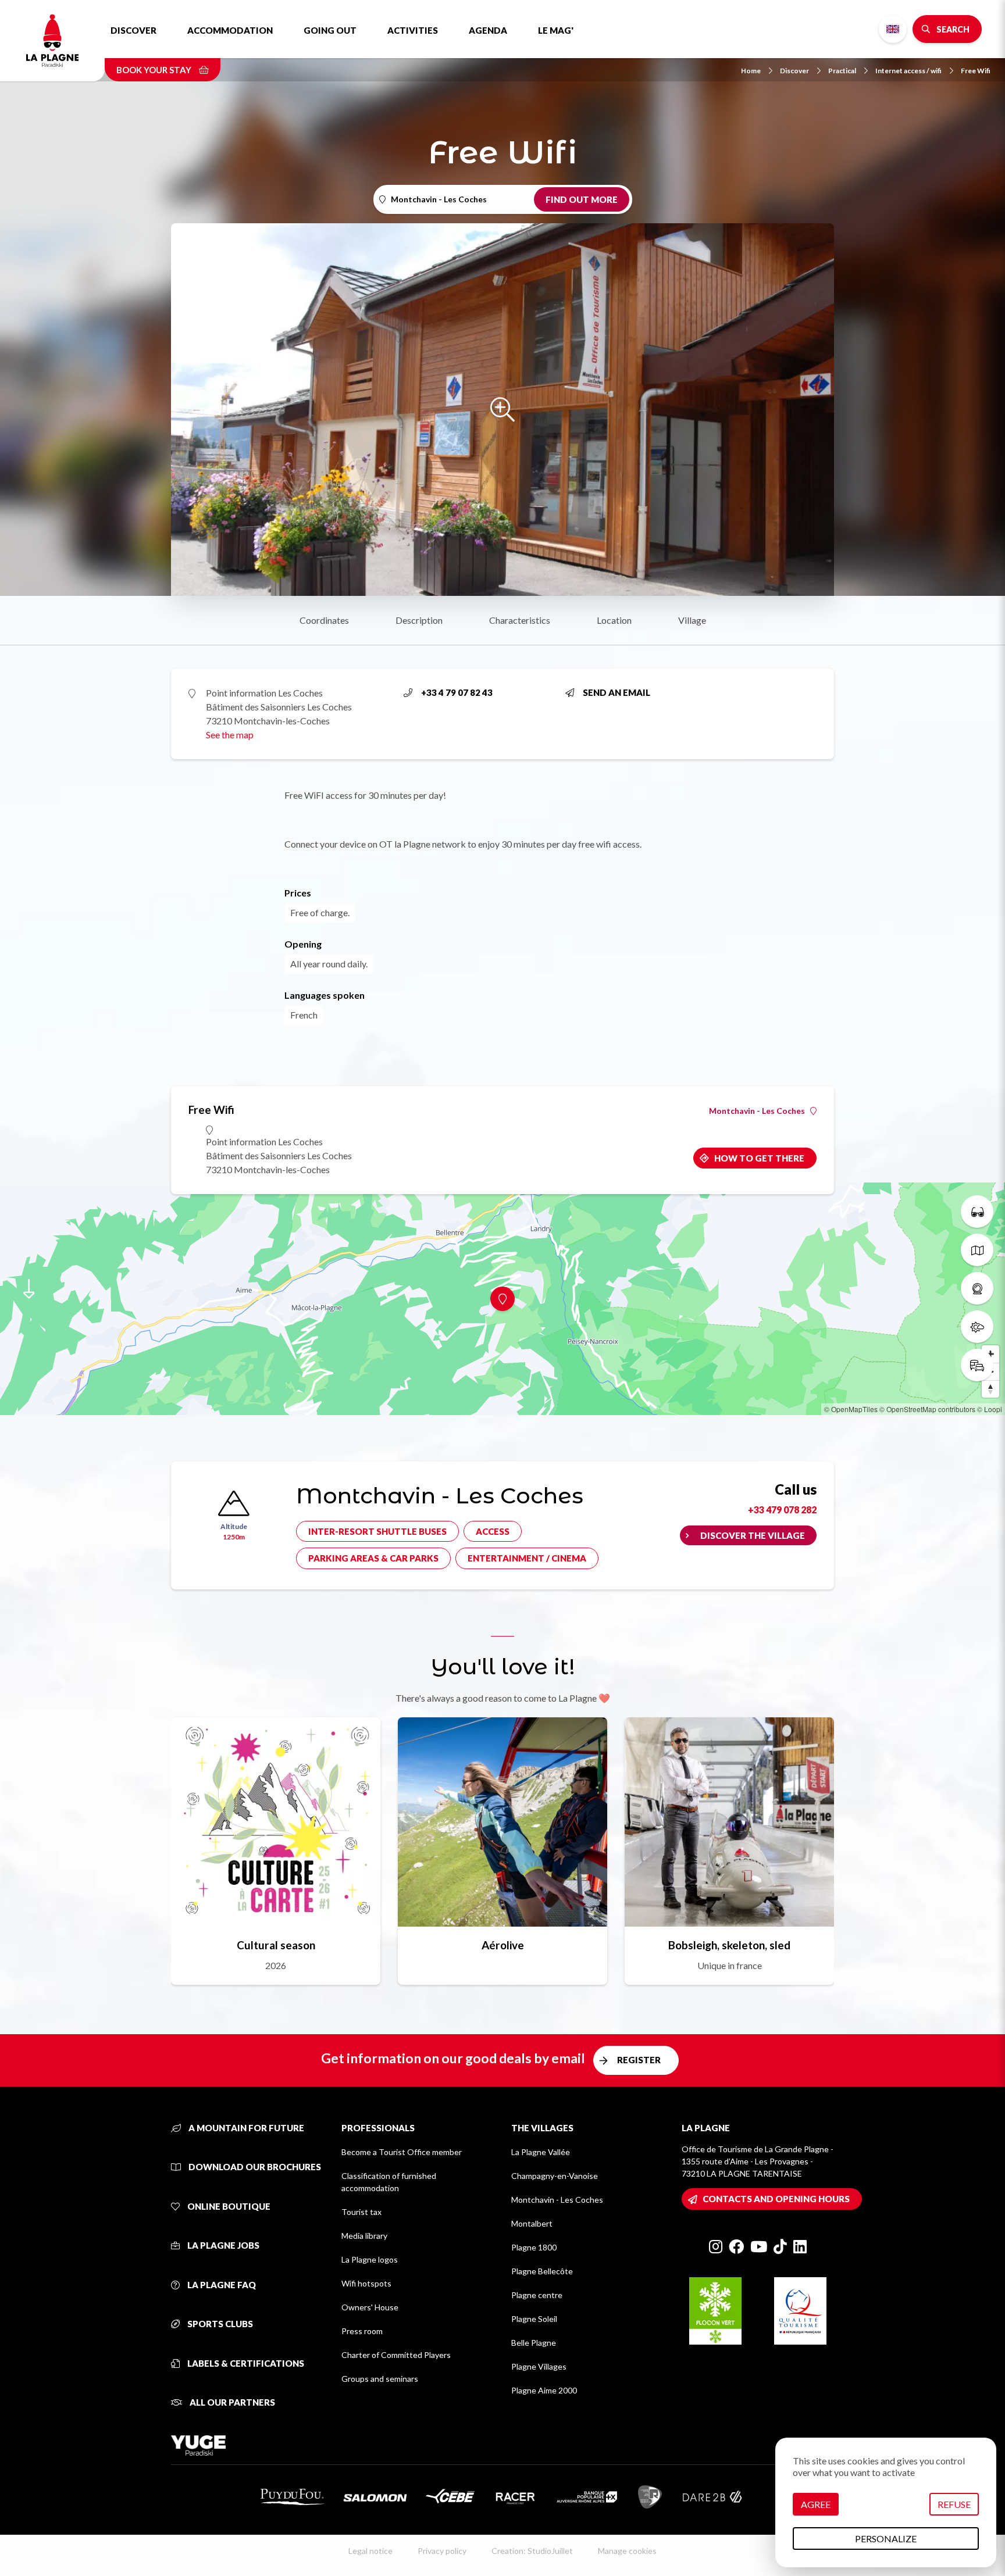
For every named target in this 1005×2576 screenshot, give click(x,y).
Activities (413, 30)
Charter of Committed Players (396, 2355)
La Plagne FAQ (221, 2285)
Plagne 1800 (534, 2247)
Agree (816, 2504)
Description (419, 620)
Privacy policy (442, 2551)
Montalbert (532, 2223)
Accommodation (230, 30)
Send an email (616, 692)
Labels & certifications (245, 2363)
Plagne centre (537, 2295)
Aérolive (503, 1945)
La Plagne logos (370, 2259)
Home (751, 71)
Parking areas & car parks (373, 1558)
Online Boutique (228, 2206)
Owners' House (370, 2307)
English (893, 29)
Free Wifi (976, 71)
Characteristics (520, 620)
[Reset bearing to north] (990, 1389)
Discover (133, 30)
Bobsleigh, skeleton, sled (729, 1945)
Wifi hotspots (366, 2283)
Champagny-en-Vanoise (555, 2176)
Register (639, 2060)
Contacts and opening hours (776, 2199)
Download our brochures (254, 2167)
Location (614, 620)
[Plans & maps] (977, 1250)
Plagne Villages (539, 2366)
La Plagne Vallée (541, 2152)
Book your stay (155, 70)
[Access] (977, 1365)
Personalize (886, 2539)
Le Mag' (556, 30)
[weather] (977, 1327)
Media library (364, 2236)
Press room (362, 2331)
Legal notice (370, 2551)
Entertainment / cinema (527, 1558)
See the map (230, 735)
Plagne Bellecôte (542, 2271)
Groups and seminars (380, 2379)
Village (692, 620)
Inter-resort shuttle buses (377, 1531)
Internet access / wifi (908, 71)
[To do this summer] (977, 1212)
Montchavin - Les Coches (757, 1111)
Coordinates (324, 620)
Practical (842, 71)
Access (493, 1531)
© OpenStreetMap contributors (927, 1409)
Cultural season (276, 1945)
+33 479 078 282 (782, 1509)
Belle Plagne (534, 2343)
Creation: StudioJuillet (532, 2551)
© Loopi (990, 1409)
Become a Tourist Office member (402, 2152)
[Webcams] (977, 1288)
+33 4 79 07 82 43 (457, 692)
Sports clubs (219, 2324)
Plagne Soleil (534, 2319)
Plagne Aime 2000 (544, 2390)
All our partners (231, 2402)
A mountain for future (245, 2128)
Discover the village (753, 1535)
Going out (330, 30)
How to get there (759, 1158)
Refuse (954, 2504)
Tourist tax (361, 2212)
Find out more (582, 199)
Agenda (488, 30)
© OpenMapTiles (851, 1409)
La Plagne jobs (222, 2245)
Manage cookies (627, 2551)
